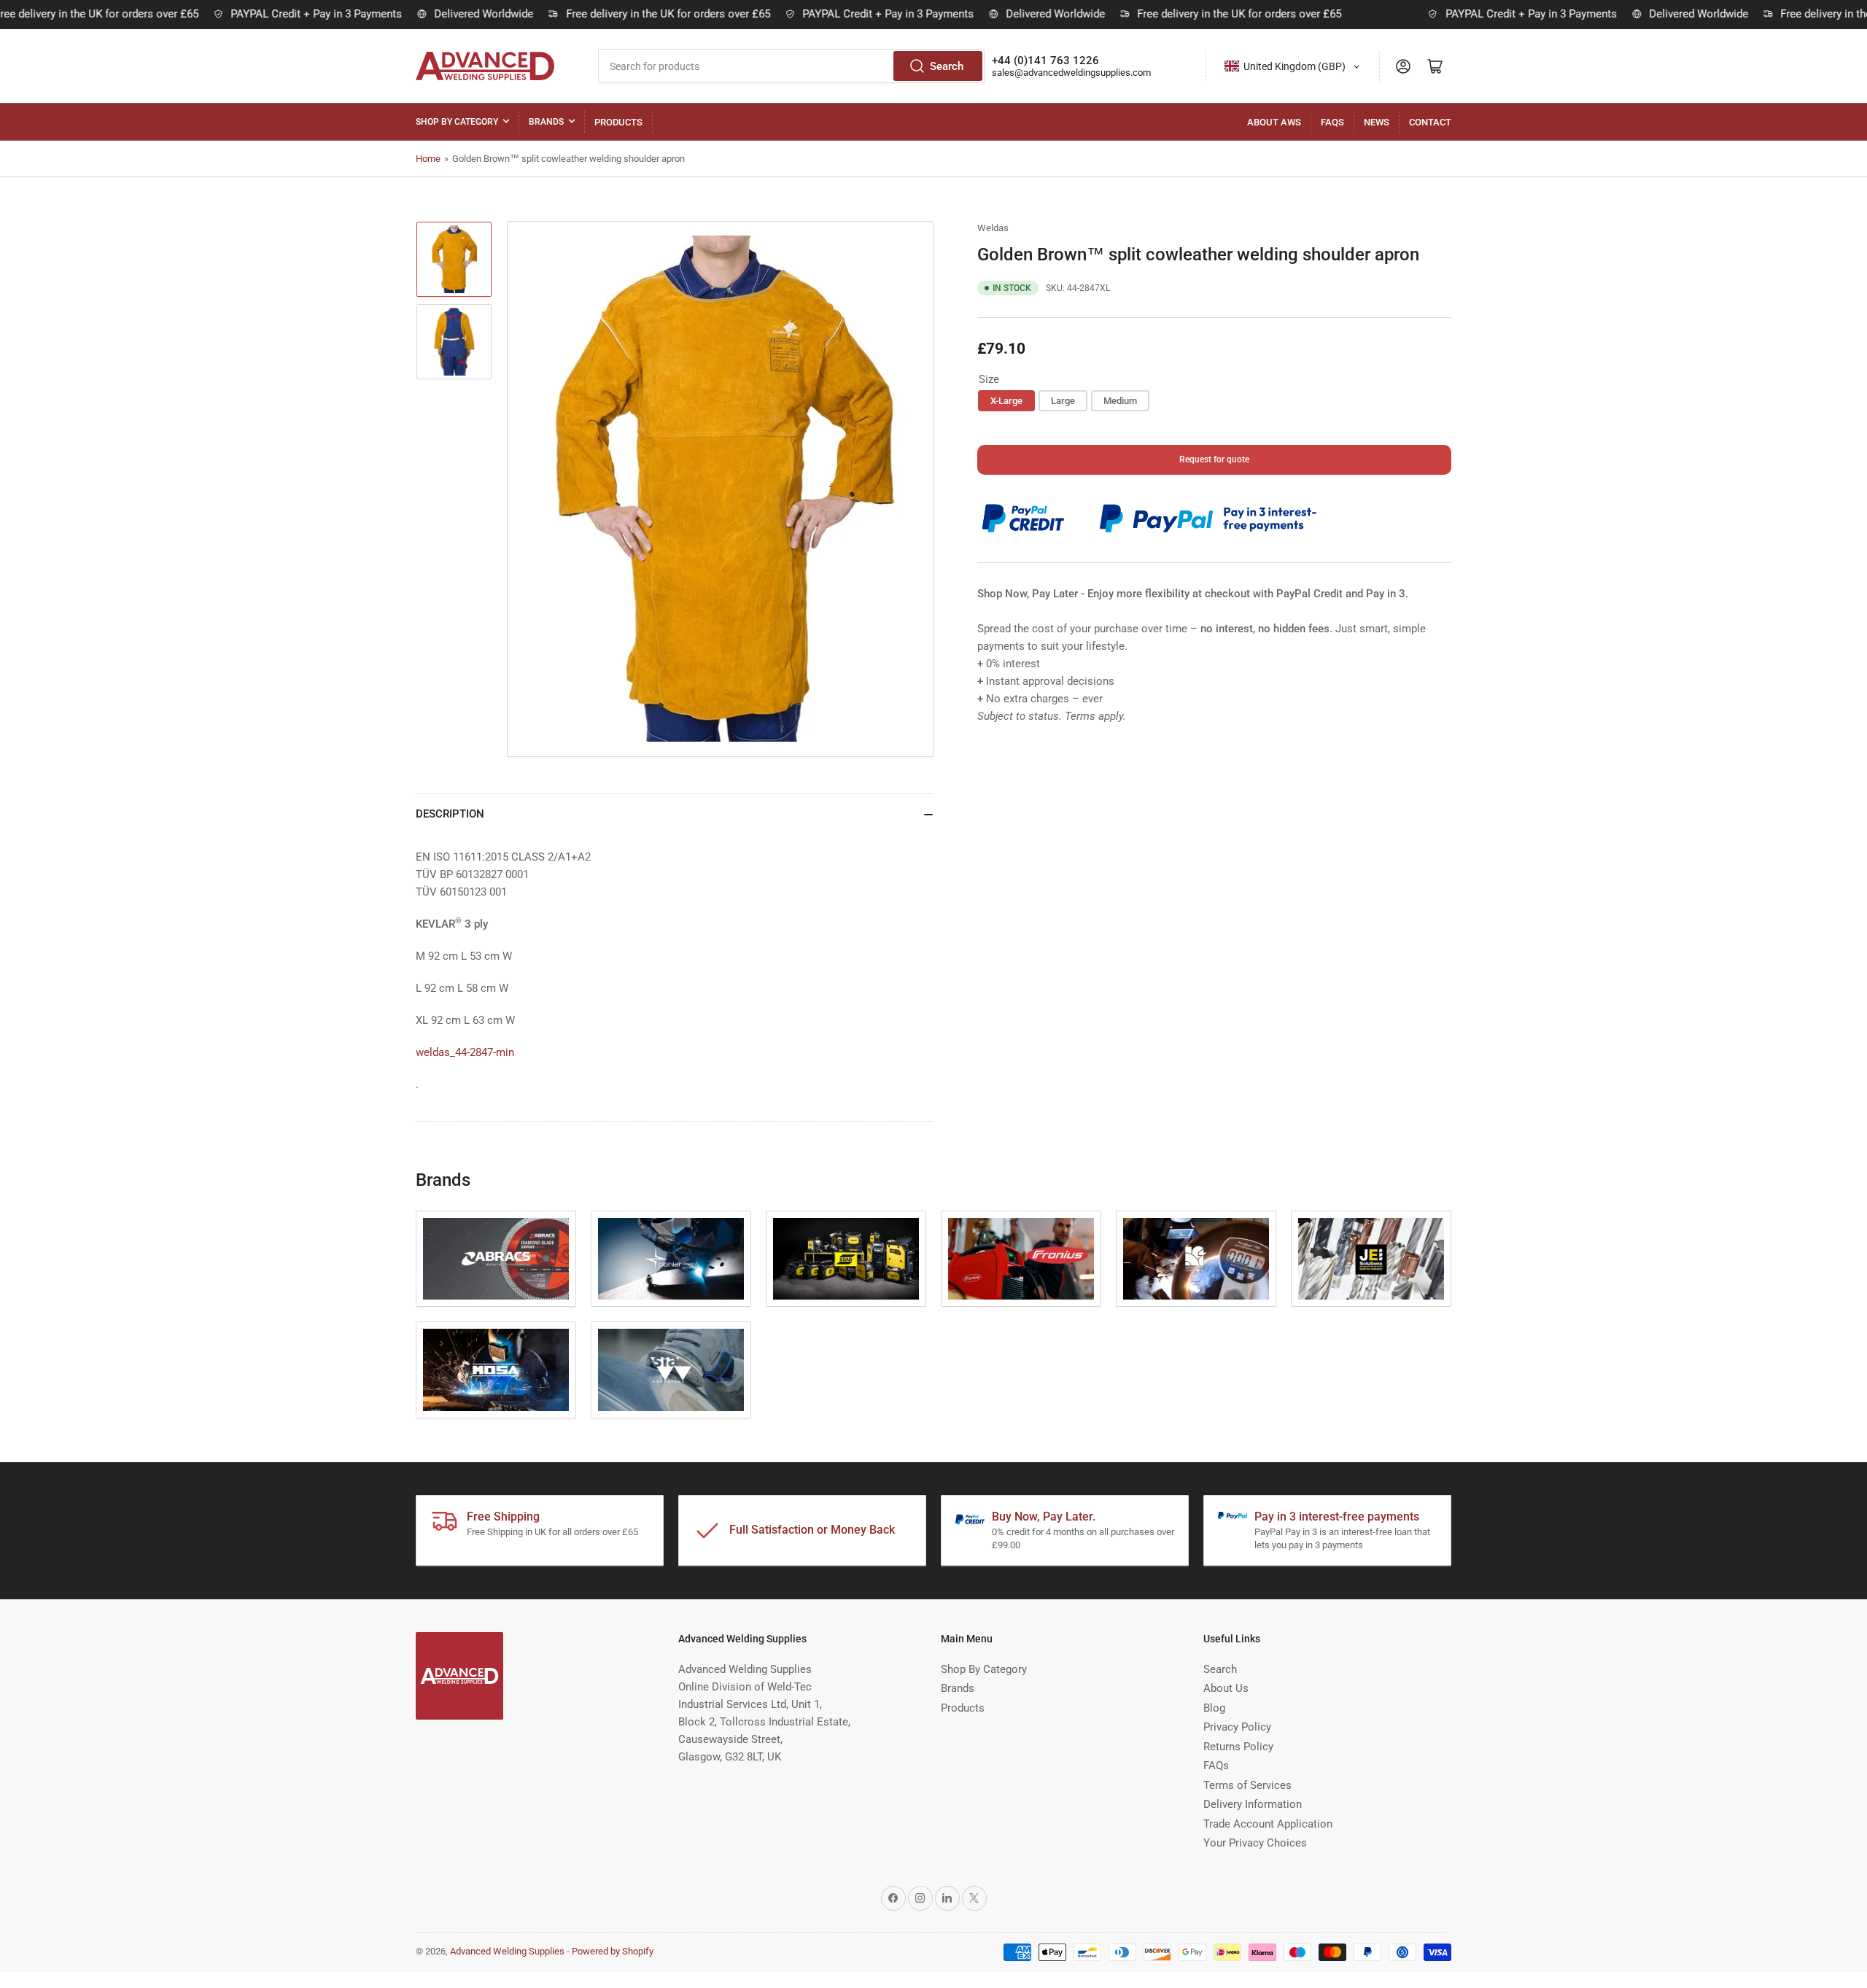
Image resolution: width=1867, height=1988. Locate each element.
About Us (1226, 1688)
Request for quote (1214, 460)
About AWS (1274, 122)
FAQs (1332, 122)
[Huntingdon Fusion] (1196, 1259)
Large (1063, 401)
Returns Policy (1238, 1747)
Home (428, 159)
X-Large (1006, 401)
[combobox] (791, 66)
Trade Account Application (1268, 1824)
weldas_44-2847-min (465, 1052)
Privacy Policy (1237, 1727)
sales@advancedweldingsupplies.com (1071, 73)
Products (618, 122)
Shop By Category (457, 122)
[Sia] (671, 1370)
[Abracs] (496, 1259)
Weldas (993, 228)
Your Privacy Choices (1255, 1843)
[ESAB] (846, 1259)
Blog (1214, 1708)
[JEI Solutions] (1371, 1259)
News (1377, 122)
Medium (1120, 401)
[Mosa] (496, 1370)
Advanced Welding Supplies (507, 1951)
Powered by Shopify (613, 1951)
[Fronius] (1021, 1259)
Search (947, 66)
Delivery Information (1253, 1804)
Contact (1430, 122)
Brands (546, 122)
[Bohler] (671, 1259)
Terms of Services (1247, 1785)
